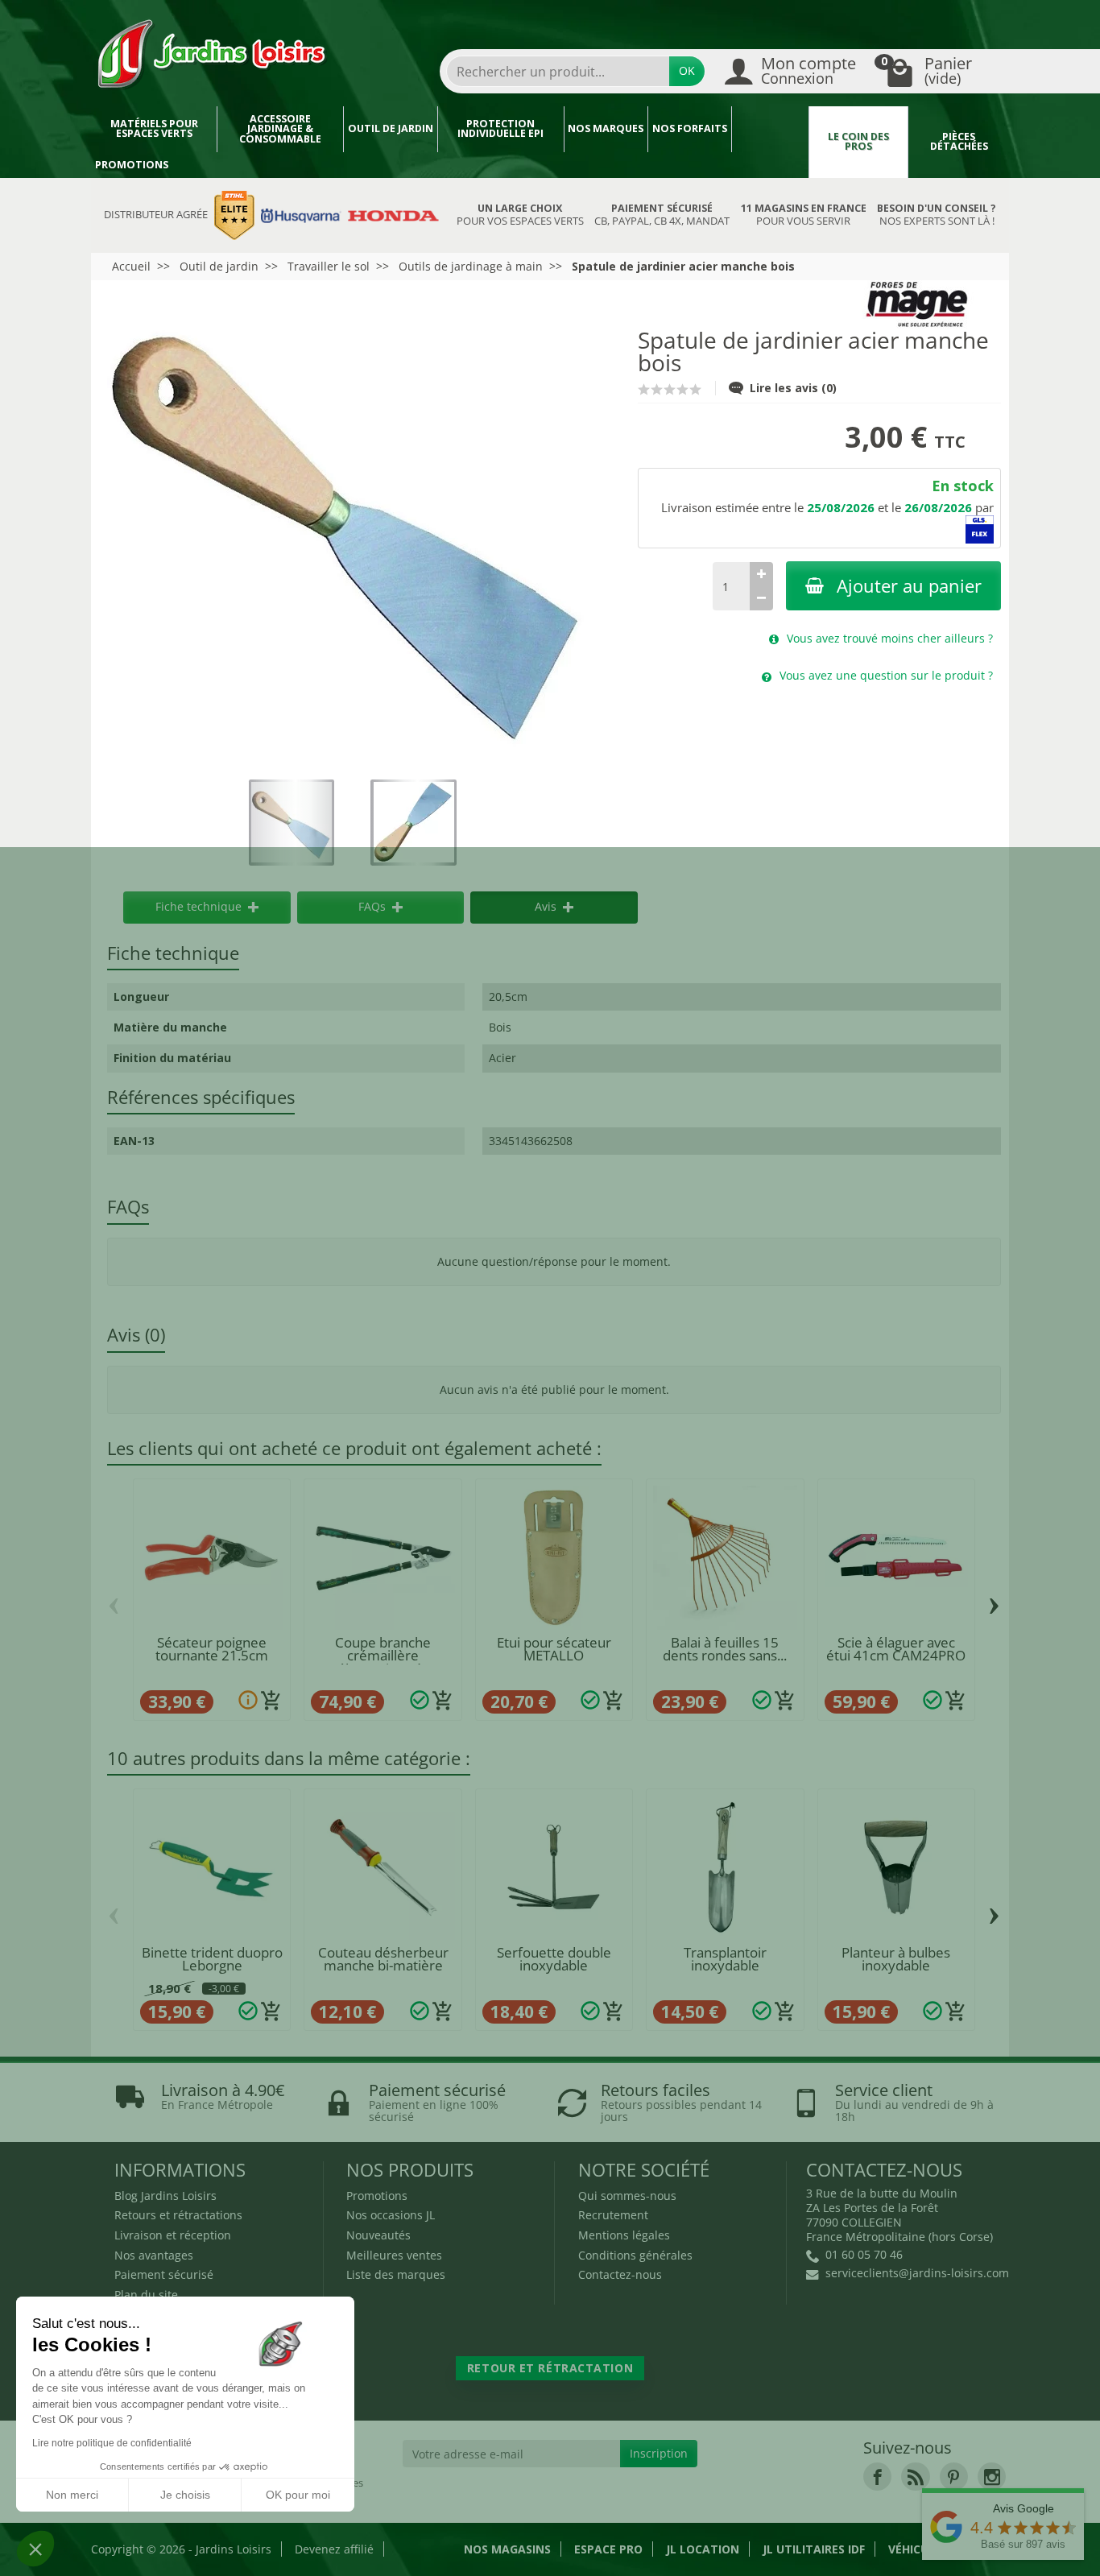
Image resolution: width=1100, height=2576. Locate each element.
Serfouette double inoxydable (554, 1959)
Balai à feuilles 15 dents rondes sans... (725, 1649)
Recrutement (613, 2215)
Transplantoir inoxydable (725, 1959)
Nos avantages (154, 2255)
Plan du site (146, 2295)
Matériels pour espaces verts (154, 129)
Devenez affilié (334, 2549)
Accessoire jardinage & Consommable (280, 129)
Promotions (132, 165)
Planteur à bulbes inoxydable (896, 1959)
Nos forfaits (690, 128)
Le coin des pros (858, 142)
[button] (35, 2549)
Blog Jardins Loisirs (165, 2196)
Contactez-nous (620, 2274)
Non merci (72, 2495)
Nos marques (606, 128)
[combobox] (558, 71)
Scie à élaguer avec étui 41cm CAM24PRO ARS (896, 1656)
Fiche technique (198, 906)
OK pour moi (298, 2495)
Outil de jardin (391, 128)
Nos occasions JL (391, 2215)
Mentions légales (624, 2235)
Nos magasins (507, 2549)
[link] (877, 2477)
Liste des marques (396, 2274)
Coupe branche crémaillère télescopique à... (383, 1656)
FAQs (372, 906)
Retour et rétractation (550, 2368)
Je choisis (185, 2495)
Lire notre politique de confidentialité (112, 2443)
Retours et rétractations (178, 2215)
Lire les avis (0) (793, 388)
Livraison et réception (173, 2235)
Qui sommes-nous (627, 2196)
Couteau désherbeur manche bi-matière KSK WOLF (383, 1966)
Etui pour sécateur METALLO (554, 1649)
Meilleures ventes (394, 2255)
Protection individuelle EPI (500, 129)
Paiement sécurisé (164, 2274)
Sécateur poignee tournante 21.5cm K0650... (212, 1656)
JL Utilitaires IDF (814, 2549)
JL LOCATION (703, 2549)
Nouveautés (378, 2235)
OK (687, 70)
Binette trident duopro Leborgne (212, 1959)
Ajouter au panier (909, 586)
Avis (546, 906)
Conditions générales (635, 2255)
